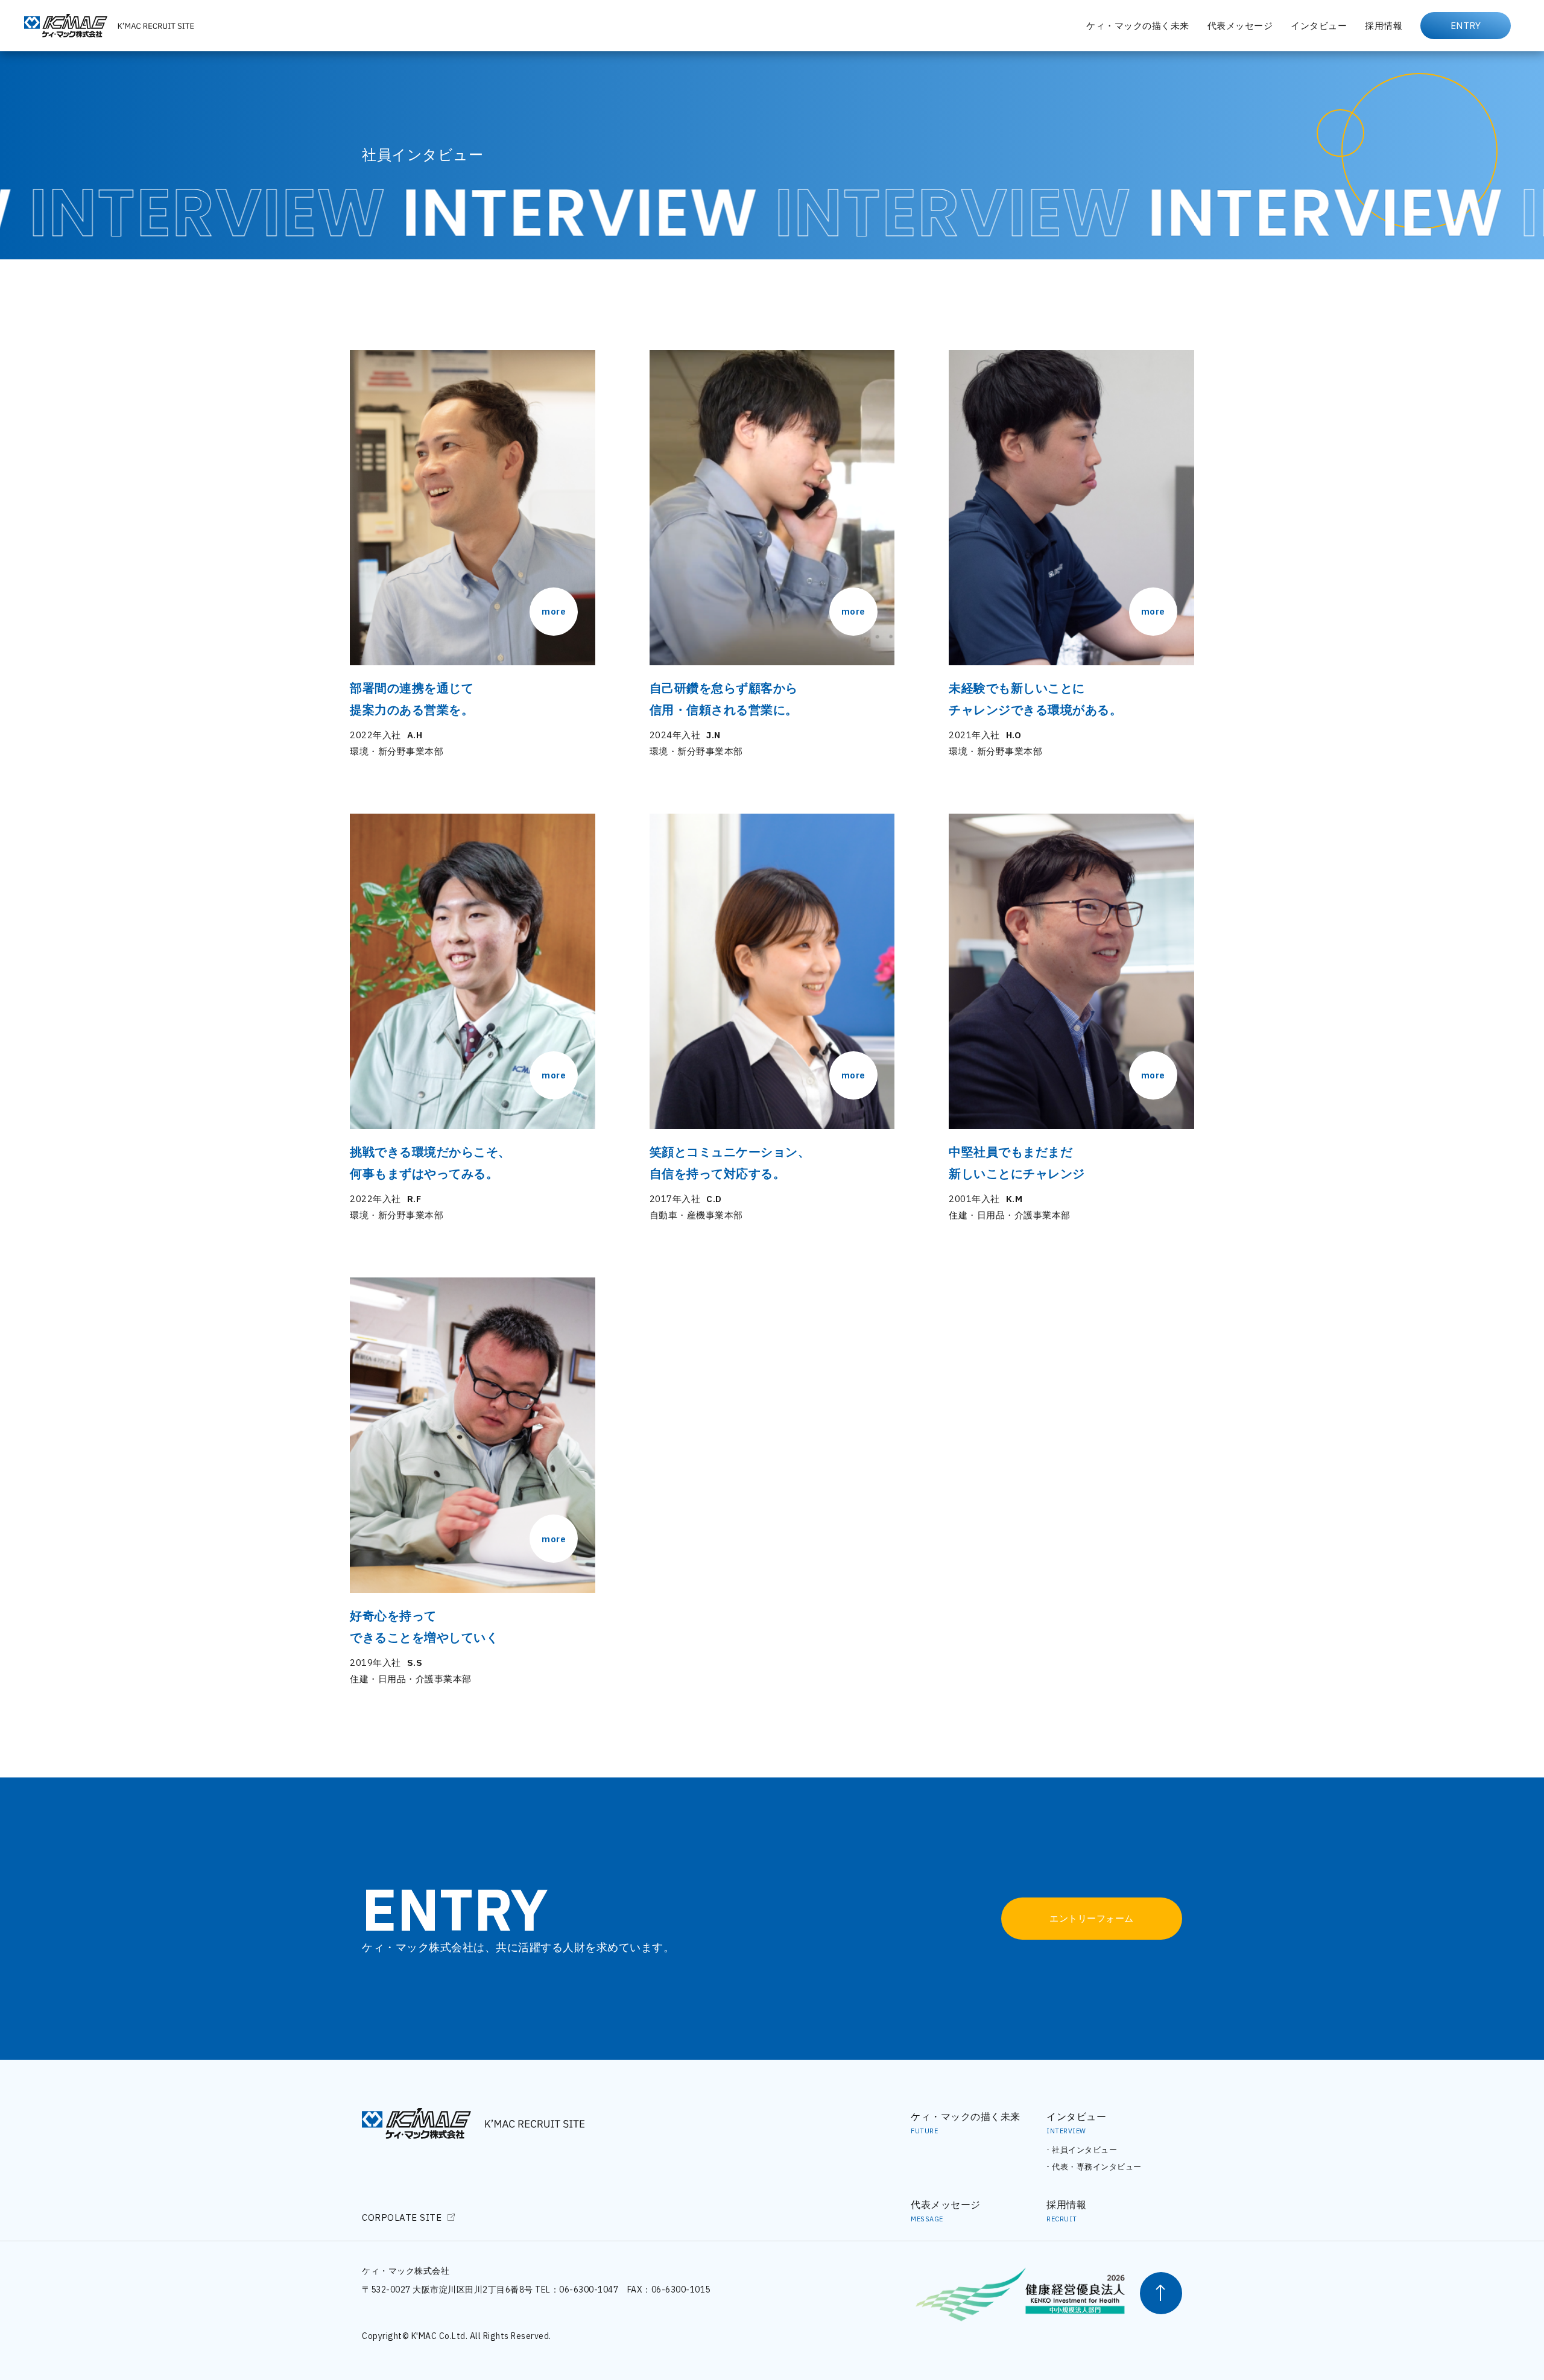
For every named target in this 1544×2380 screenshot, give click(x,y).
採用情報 (1384, 26)
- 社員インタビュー (1082, 2150)
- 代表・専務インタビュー (1094, 2167)
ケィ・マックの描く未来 (1138, 26)
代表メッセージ (1240, 26)
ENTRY (1466, 26)
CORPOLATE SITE (402, 2217)
